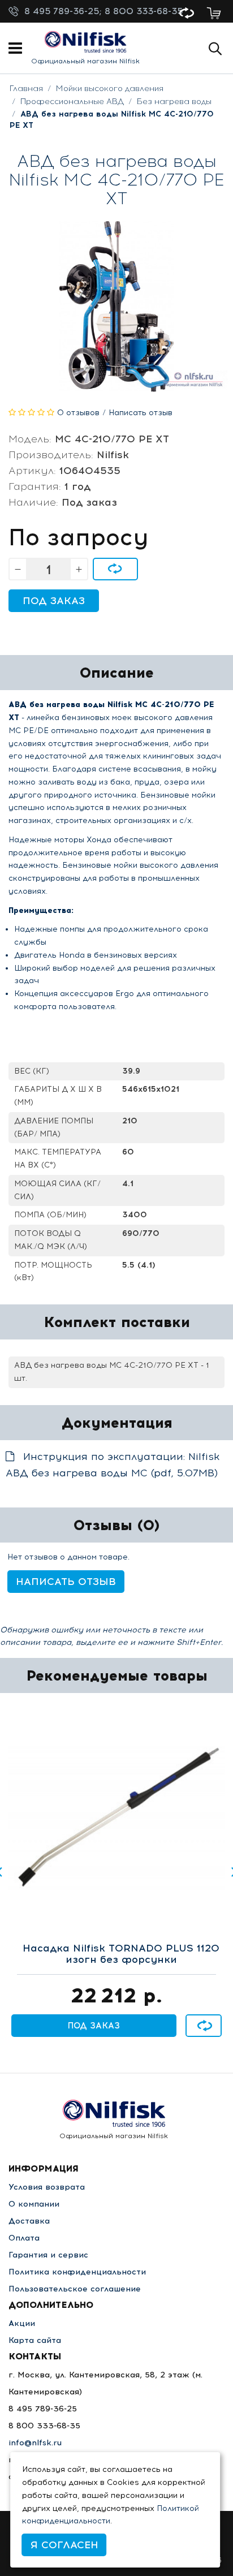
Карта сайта (35, 2340)
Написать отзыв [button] (66, 1582)
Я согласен (64, 2545)
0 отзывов (78, 413)
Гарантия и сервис (48, 2255)
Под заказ (54, 601)
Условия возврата (47, 2187)
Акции (22, 2323)
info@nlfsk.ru (35, 2443)
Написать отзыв (141, 413)
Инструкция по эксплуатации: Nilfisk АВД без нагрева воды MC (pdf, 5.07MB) (113, 1465)
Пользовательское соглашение (75, 2289)
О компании (34, 2204)
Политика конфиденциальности (77, 2272)
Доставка (29, 2221)
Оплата (24, 2238)
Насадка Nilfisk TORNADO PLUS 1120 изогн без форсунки (121, 1954)
